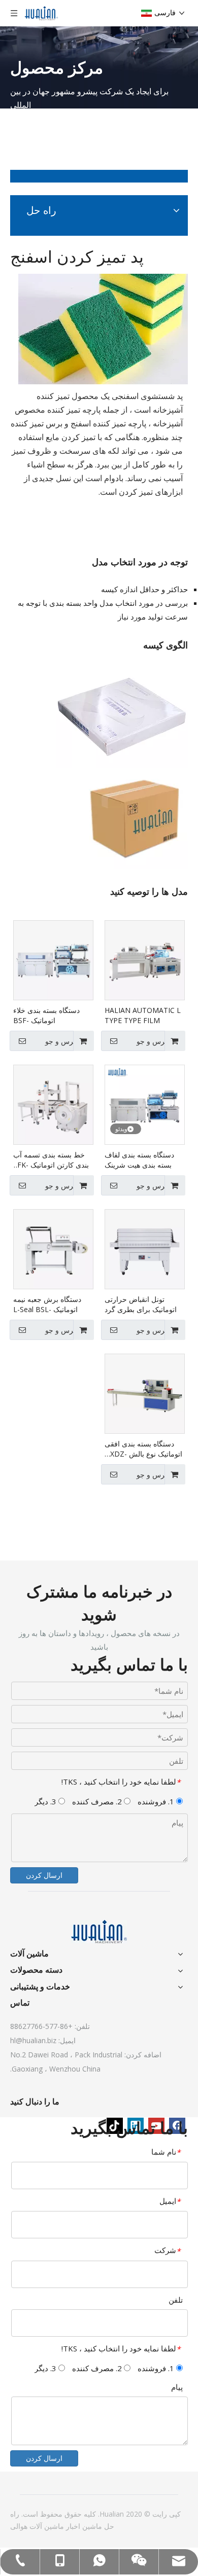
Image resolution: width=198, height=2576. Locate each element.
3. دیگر (46, 1801)
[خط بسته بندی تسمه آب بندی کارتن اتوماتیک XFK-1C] (53, 1104)
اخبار (72, 2526)
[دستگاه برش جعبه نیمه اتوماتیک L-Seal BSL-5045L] (53, 1248)
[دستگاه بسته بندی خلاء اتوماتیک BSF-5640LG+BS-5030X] (53, 959)
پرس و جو (152, 1041)
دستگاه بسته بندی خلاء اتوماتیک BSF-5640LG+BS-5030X (46, 1015)
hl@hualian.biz (33, 2040)
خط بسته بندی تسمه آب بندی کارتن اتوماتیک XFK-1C (51, 1160)
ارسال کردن (44, 1875)
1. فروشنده (157, 1801)
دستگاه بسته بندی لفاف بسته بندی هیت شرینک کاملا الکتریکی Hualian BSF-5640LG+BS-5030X (143, 1160)
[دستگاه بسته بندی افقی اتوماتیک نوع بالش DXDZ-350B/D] (145, 1393)
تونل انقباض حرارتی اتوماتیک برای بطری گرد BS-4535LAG (141, 1304)
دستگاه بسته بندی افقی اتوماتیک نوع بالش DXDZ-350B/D (143, 1449)
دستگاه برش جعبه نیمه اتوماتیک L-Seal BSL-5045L (47, 1304)
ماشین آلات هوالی (37, 2526)
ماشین (91, 2526)
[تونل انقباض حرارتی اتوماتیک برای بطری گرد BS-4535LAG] (145, 1248)
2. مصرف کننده (98, 1801)
